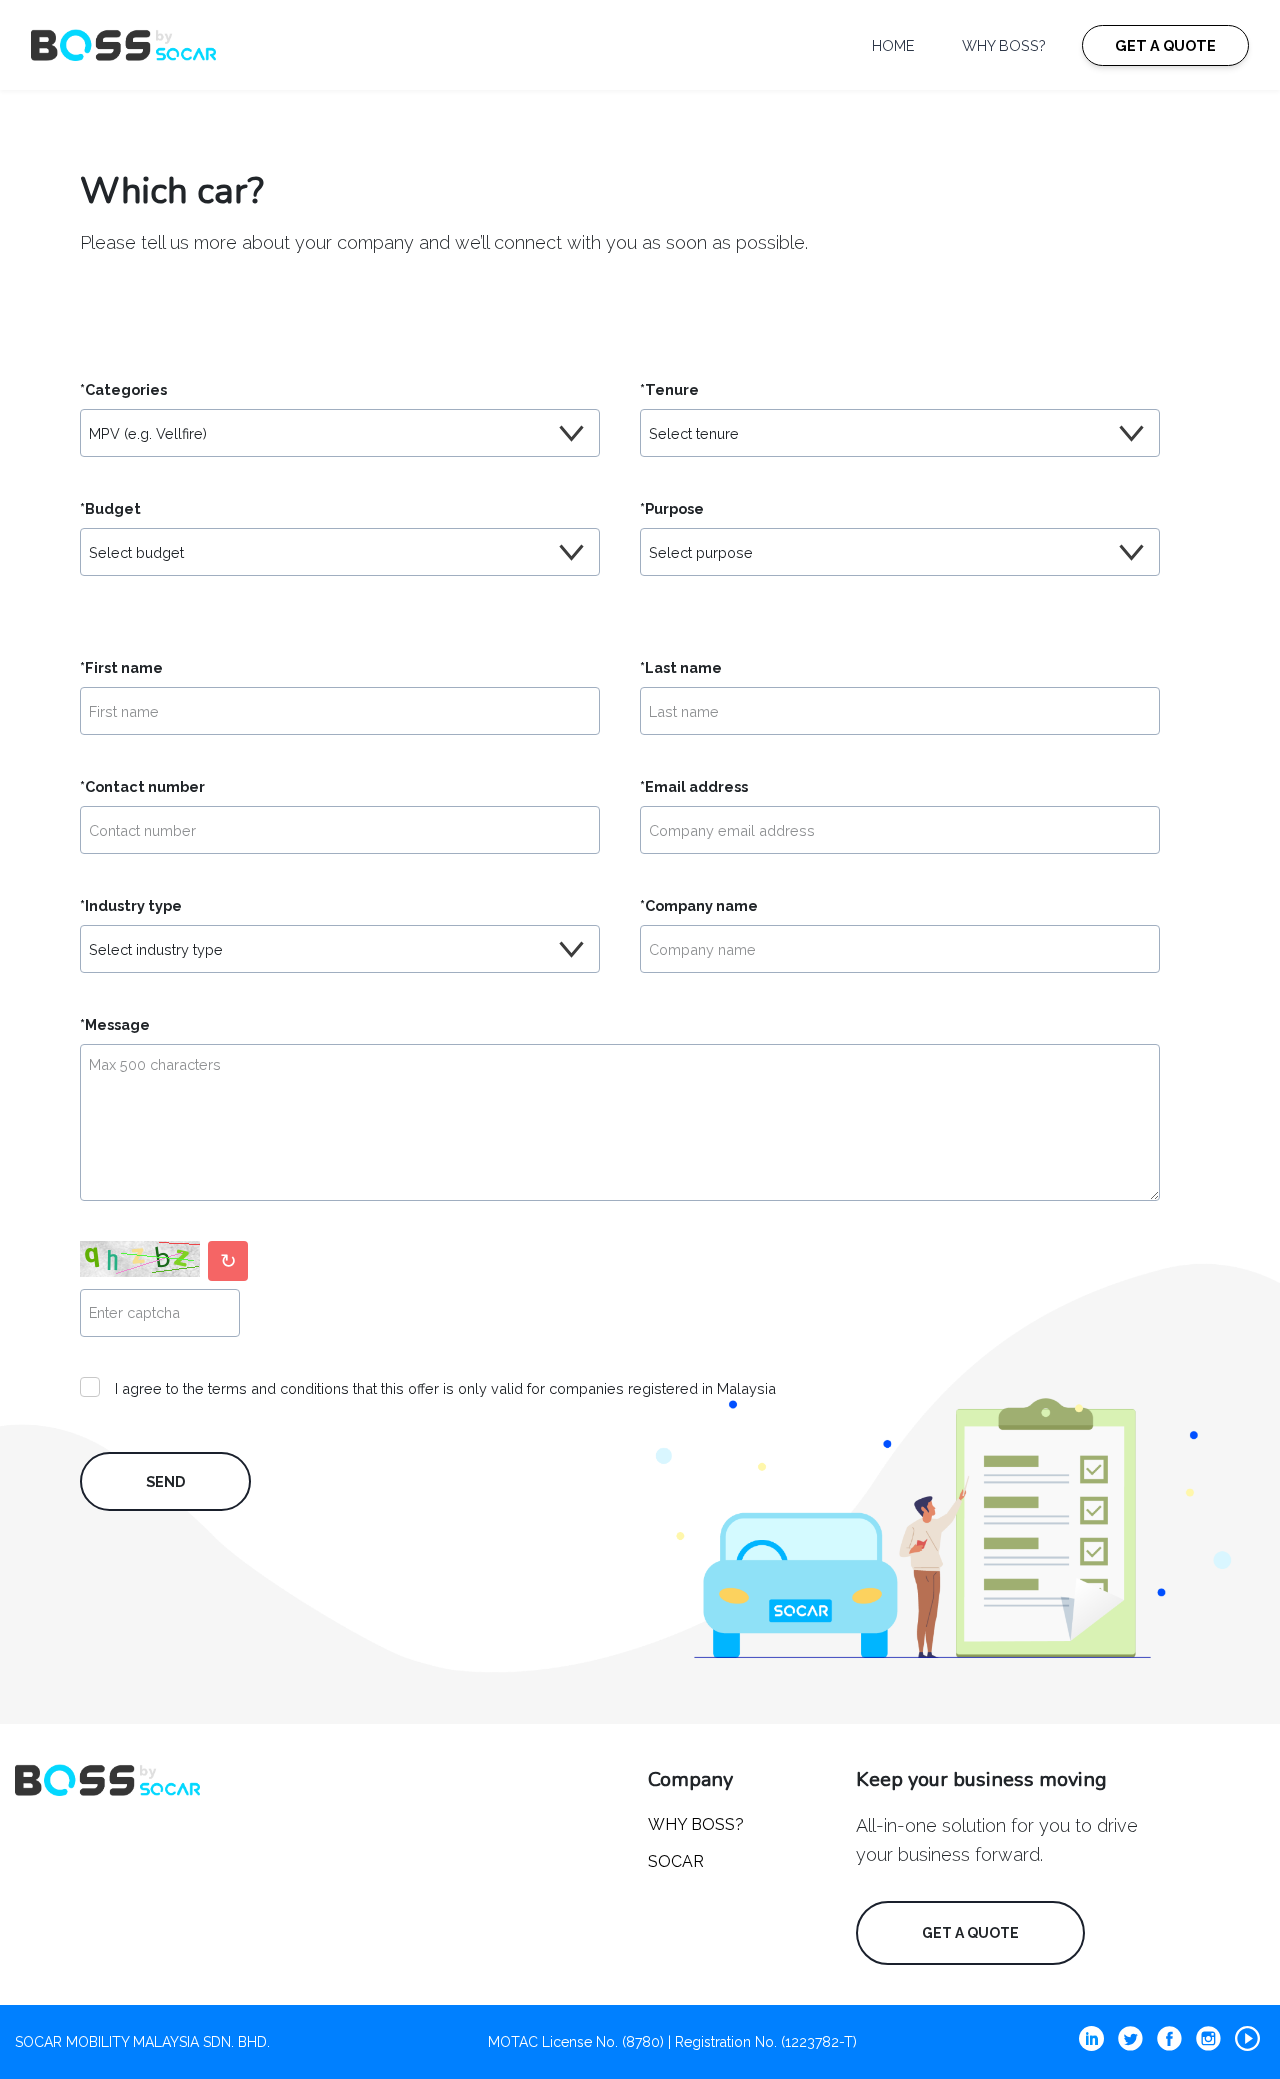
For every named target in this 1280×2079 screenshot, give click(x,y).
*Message (115, 1024)
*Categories (123, 389)
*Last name (681, 667)
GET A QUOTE (1165, 45)
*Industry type (131, 905)
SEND (165, 1481)
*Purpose (672, 508)
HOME (893, 45)
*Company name (699, 905)
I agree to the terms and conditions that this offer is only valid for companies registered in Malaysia (445, 1388)
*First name (121, 667)
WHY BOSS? (1004, 45)
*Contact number (142, 786)
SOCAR (676, 1861)
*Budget (110, 508)
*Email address (694, 786)
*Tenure (669, 389)
